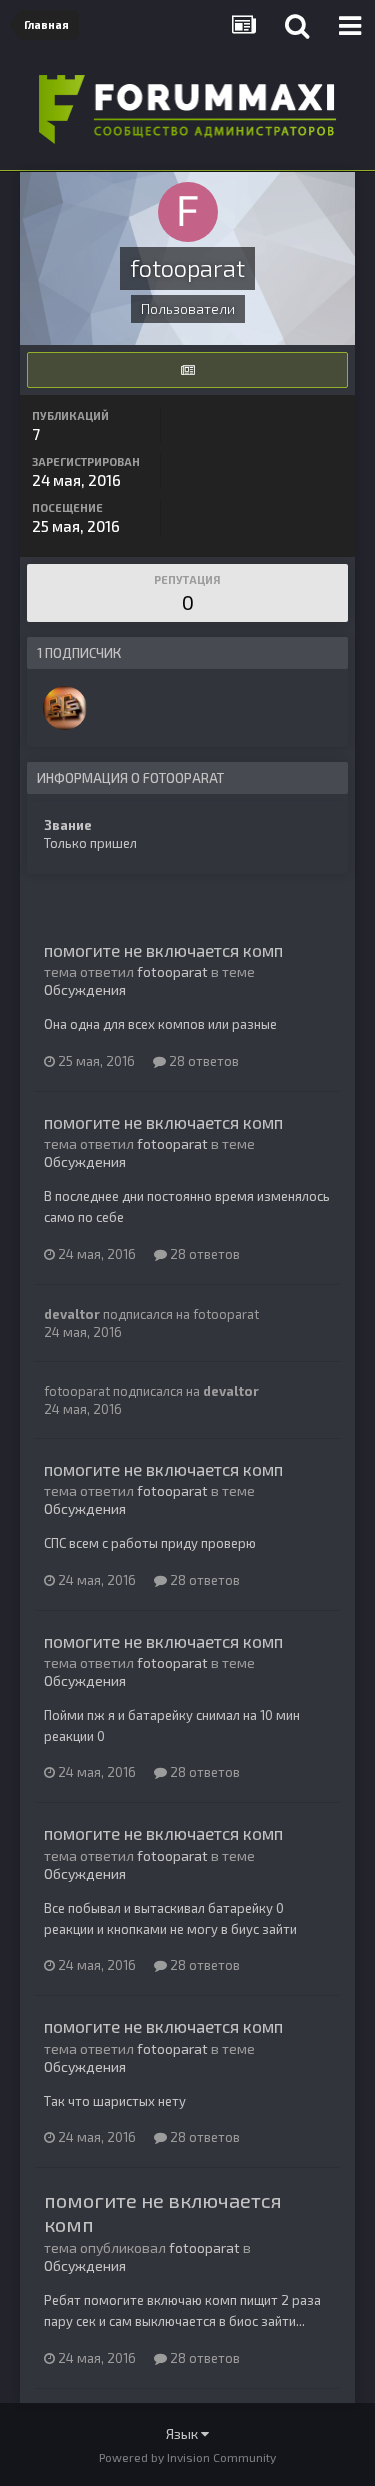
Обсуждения (85, 989)
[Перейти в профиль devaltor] (65, 708)
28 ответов (202, 1061)
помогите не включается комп (163, 950)
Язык (183, 2433)
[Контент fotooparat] (187, 370)
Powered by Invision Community (187, 2457)
